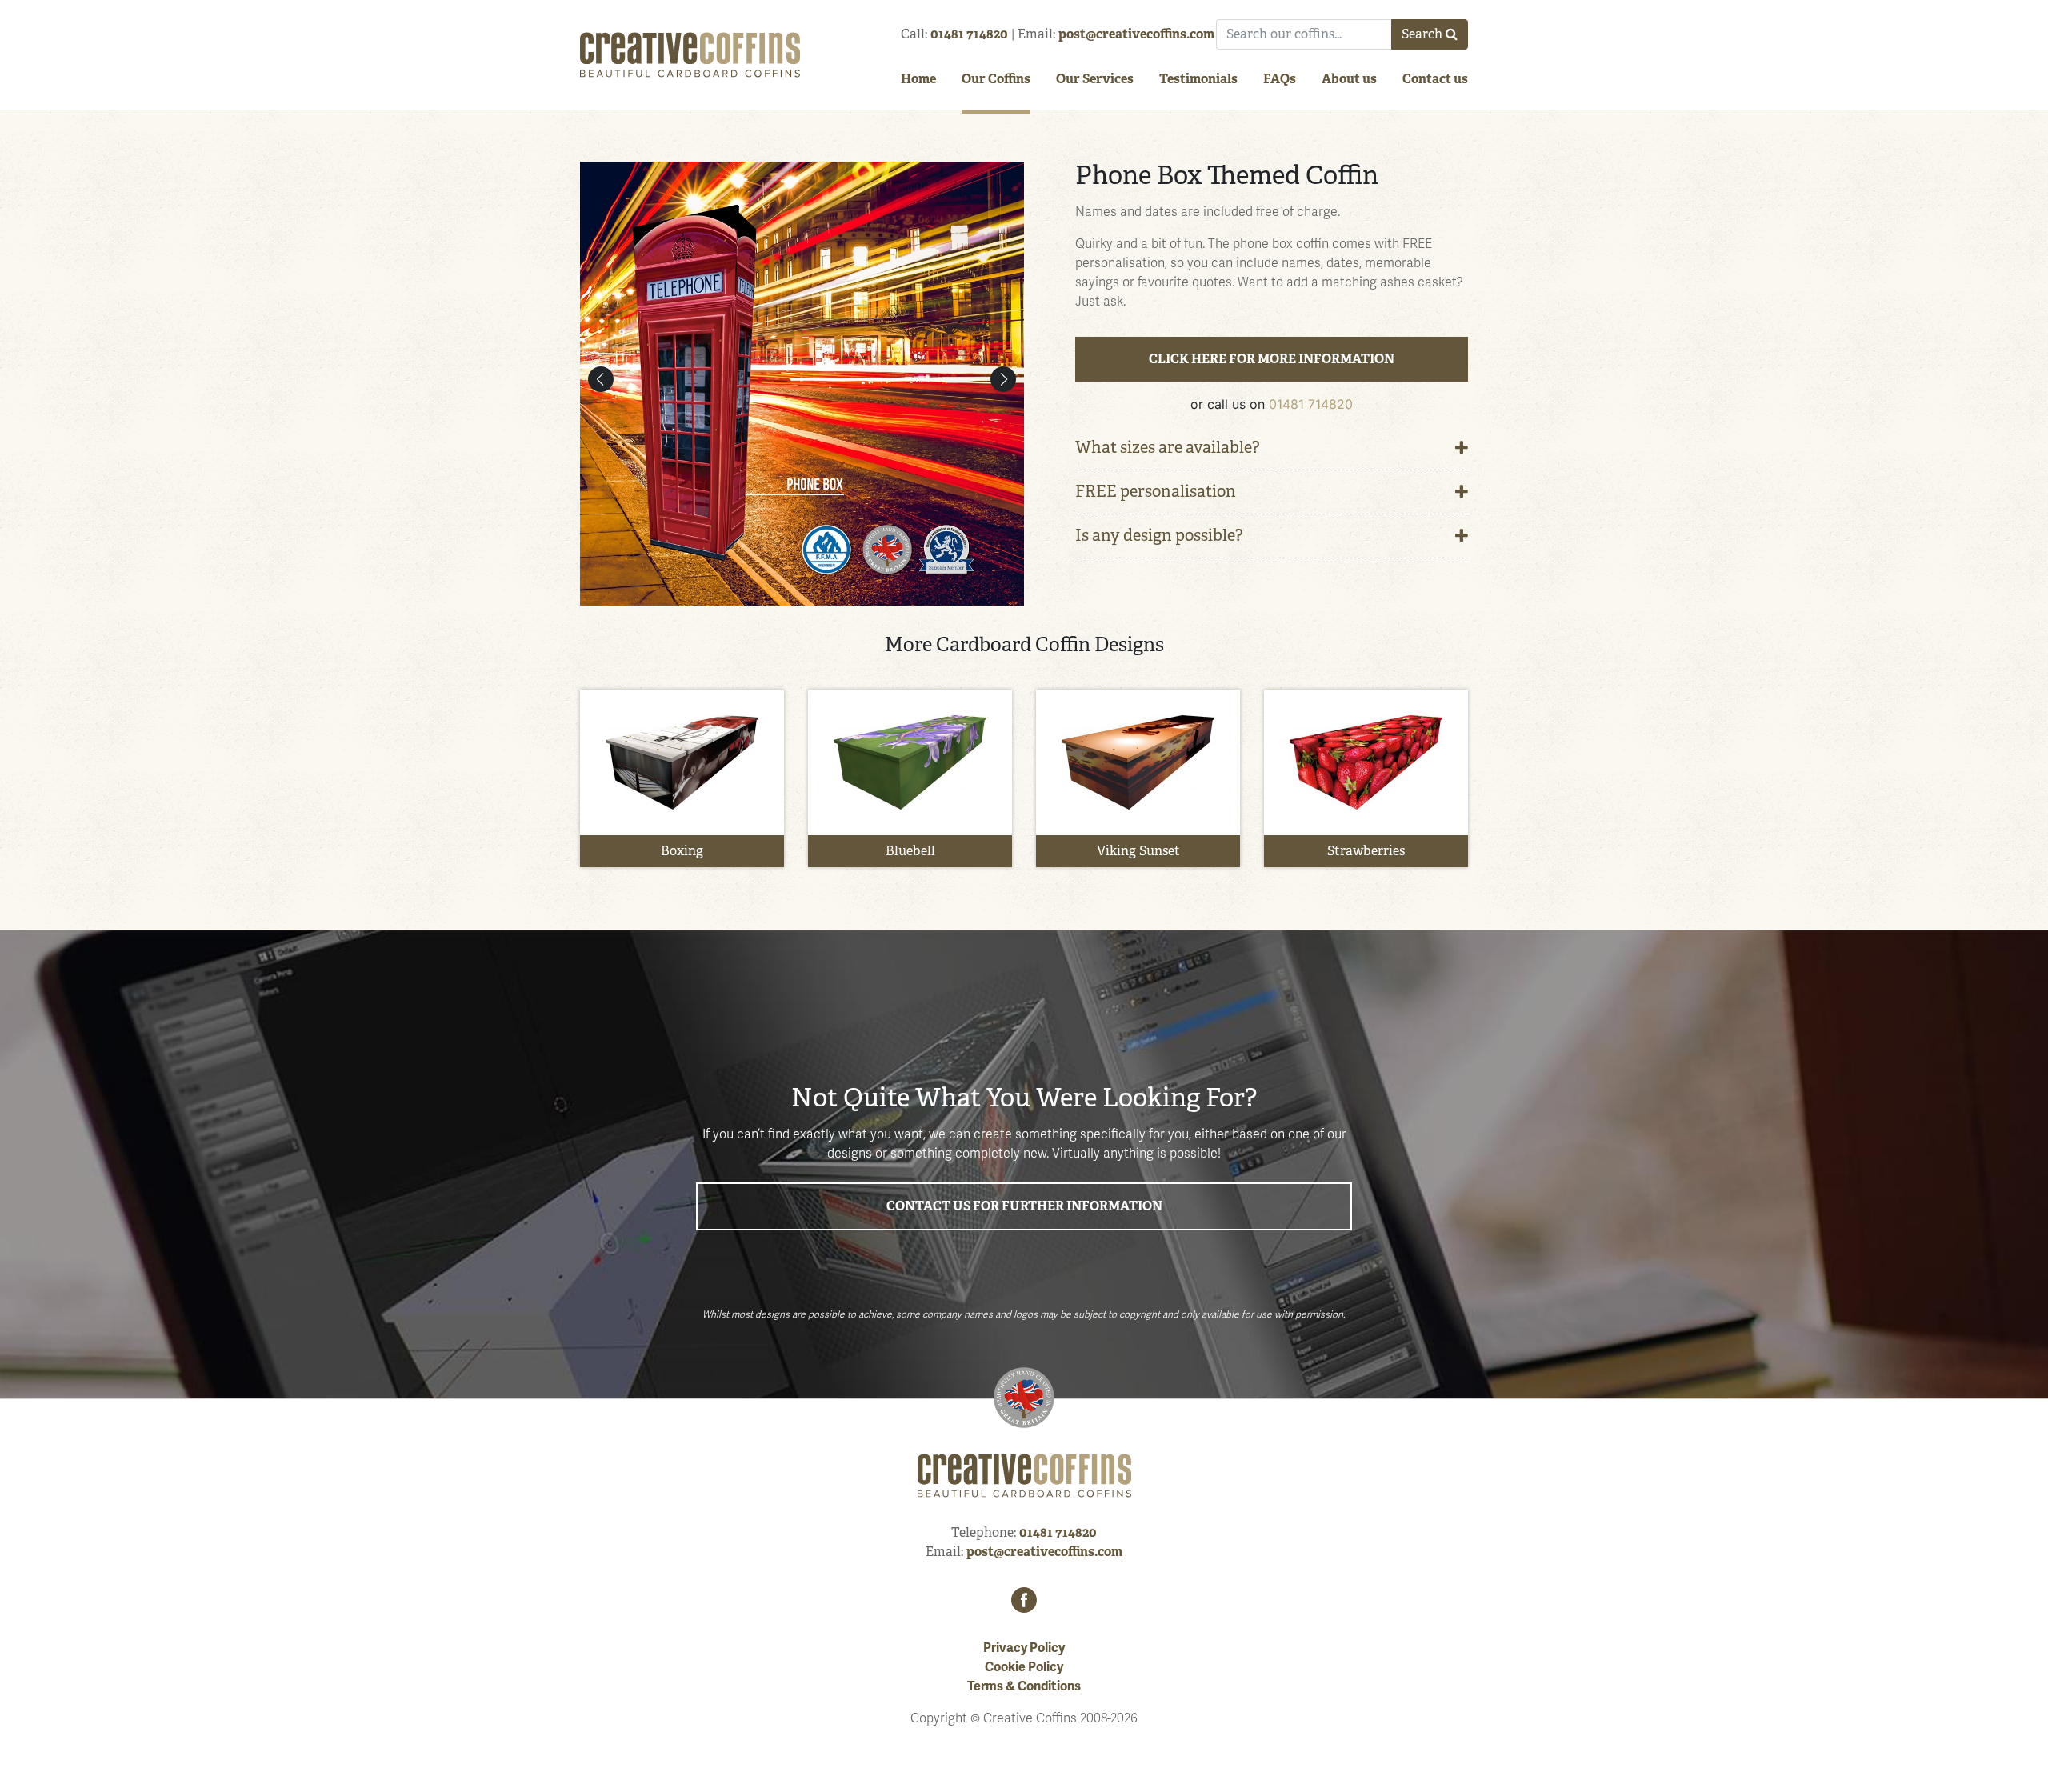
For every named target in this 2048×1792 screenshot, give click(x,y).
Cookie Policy (1024, 1667)
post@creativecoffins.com (1136, 34)
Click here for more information (1272, 359)
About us (1349, 79)
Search (1422, 34)
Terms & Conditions (1024, 1686)
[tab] (1272, 448)
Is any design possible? (1159, 536)
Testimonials (1198, 79)
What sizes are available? (1168, 448)
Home (918, 79)
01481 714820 (969, 34)
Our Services (1095, 79)
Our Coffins (996, 79)
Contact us (1435, 79)
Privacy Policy (1024, 1648)
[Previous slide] (601, 379)
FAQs (1280, 79)
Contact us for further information (1024, 1206)
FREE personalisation (1156, 492)
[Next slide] (1003, 379)
